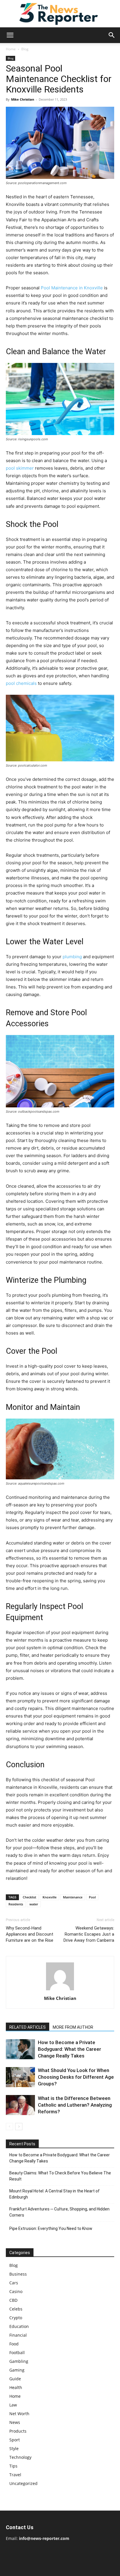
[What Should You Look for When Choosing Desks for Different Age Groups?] (20, 2077)
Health (16, 2387)
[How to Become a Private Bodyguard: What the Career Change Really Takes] (20, 2049)
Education (19, 2326)
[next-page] (19, 2127)
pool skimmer (20, 468)
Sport (15, 2440)
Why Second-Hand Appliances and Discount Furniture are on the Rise (30, 1934)
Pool (92, 1897)
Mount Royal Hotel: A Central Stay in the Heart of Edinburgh (54, 2194)
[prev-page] (9, 2127)
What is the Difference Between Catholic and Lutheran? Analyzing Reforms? (75, 2105)
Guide (15, 2379)
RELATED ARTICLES (28, 2027)
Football (17, 2353)
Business (18, 2274)
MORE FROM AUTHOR (73, 2027)
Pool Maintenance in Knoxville (72, 288)
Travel (15, 2475)
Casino (16, 2291)
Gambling (19, 2361)
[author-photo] (60, 1990)
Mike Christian (23, 99)
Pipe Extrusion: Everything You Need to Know (51, 2228)
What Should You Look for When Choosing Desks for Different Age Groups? (76, 2077)
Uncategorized (23, 2483)
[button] (10, 35)
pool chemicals (21, 683)
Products (18, 2431)
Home (11, 49)
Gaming (17, 2370)
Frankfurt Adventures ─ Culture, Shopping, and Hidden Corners (59, 2212)
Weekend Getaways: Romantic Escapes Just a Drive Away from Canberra (89, 1934)
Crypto (16, 2318)
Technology (20, 2457)
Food (14, 2344)
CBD (13, 2300)
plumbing (72, 957)
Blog (25, 49)
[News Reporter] (60, 14)
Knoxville (50, 1897)
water (34, 1904)
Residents (16, 1904)
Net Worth (19, 2414)
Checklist (29, 1897)
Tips (13, 2466)
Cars (14, 2283)
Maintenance (73, 1897)
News (15, 2422)
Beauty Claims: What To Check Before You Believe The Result (60, 2176)
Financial (18, 2335)
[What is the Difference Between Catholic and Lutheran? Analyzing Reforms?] (20, 2105)
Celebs (16, 2309)
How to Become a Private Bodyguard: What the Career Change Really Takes (69, 2049)
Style (14, 2448)
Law (13, 2405)
